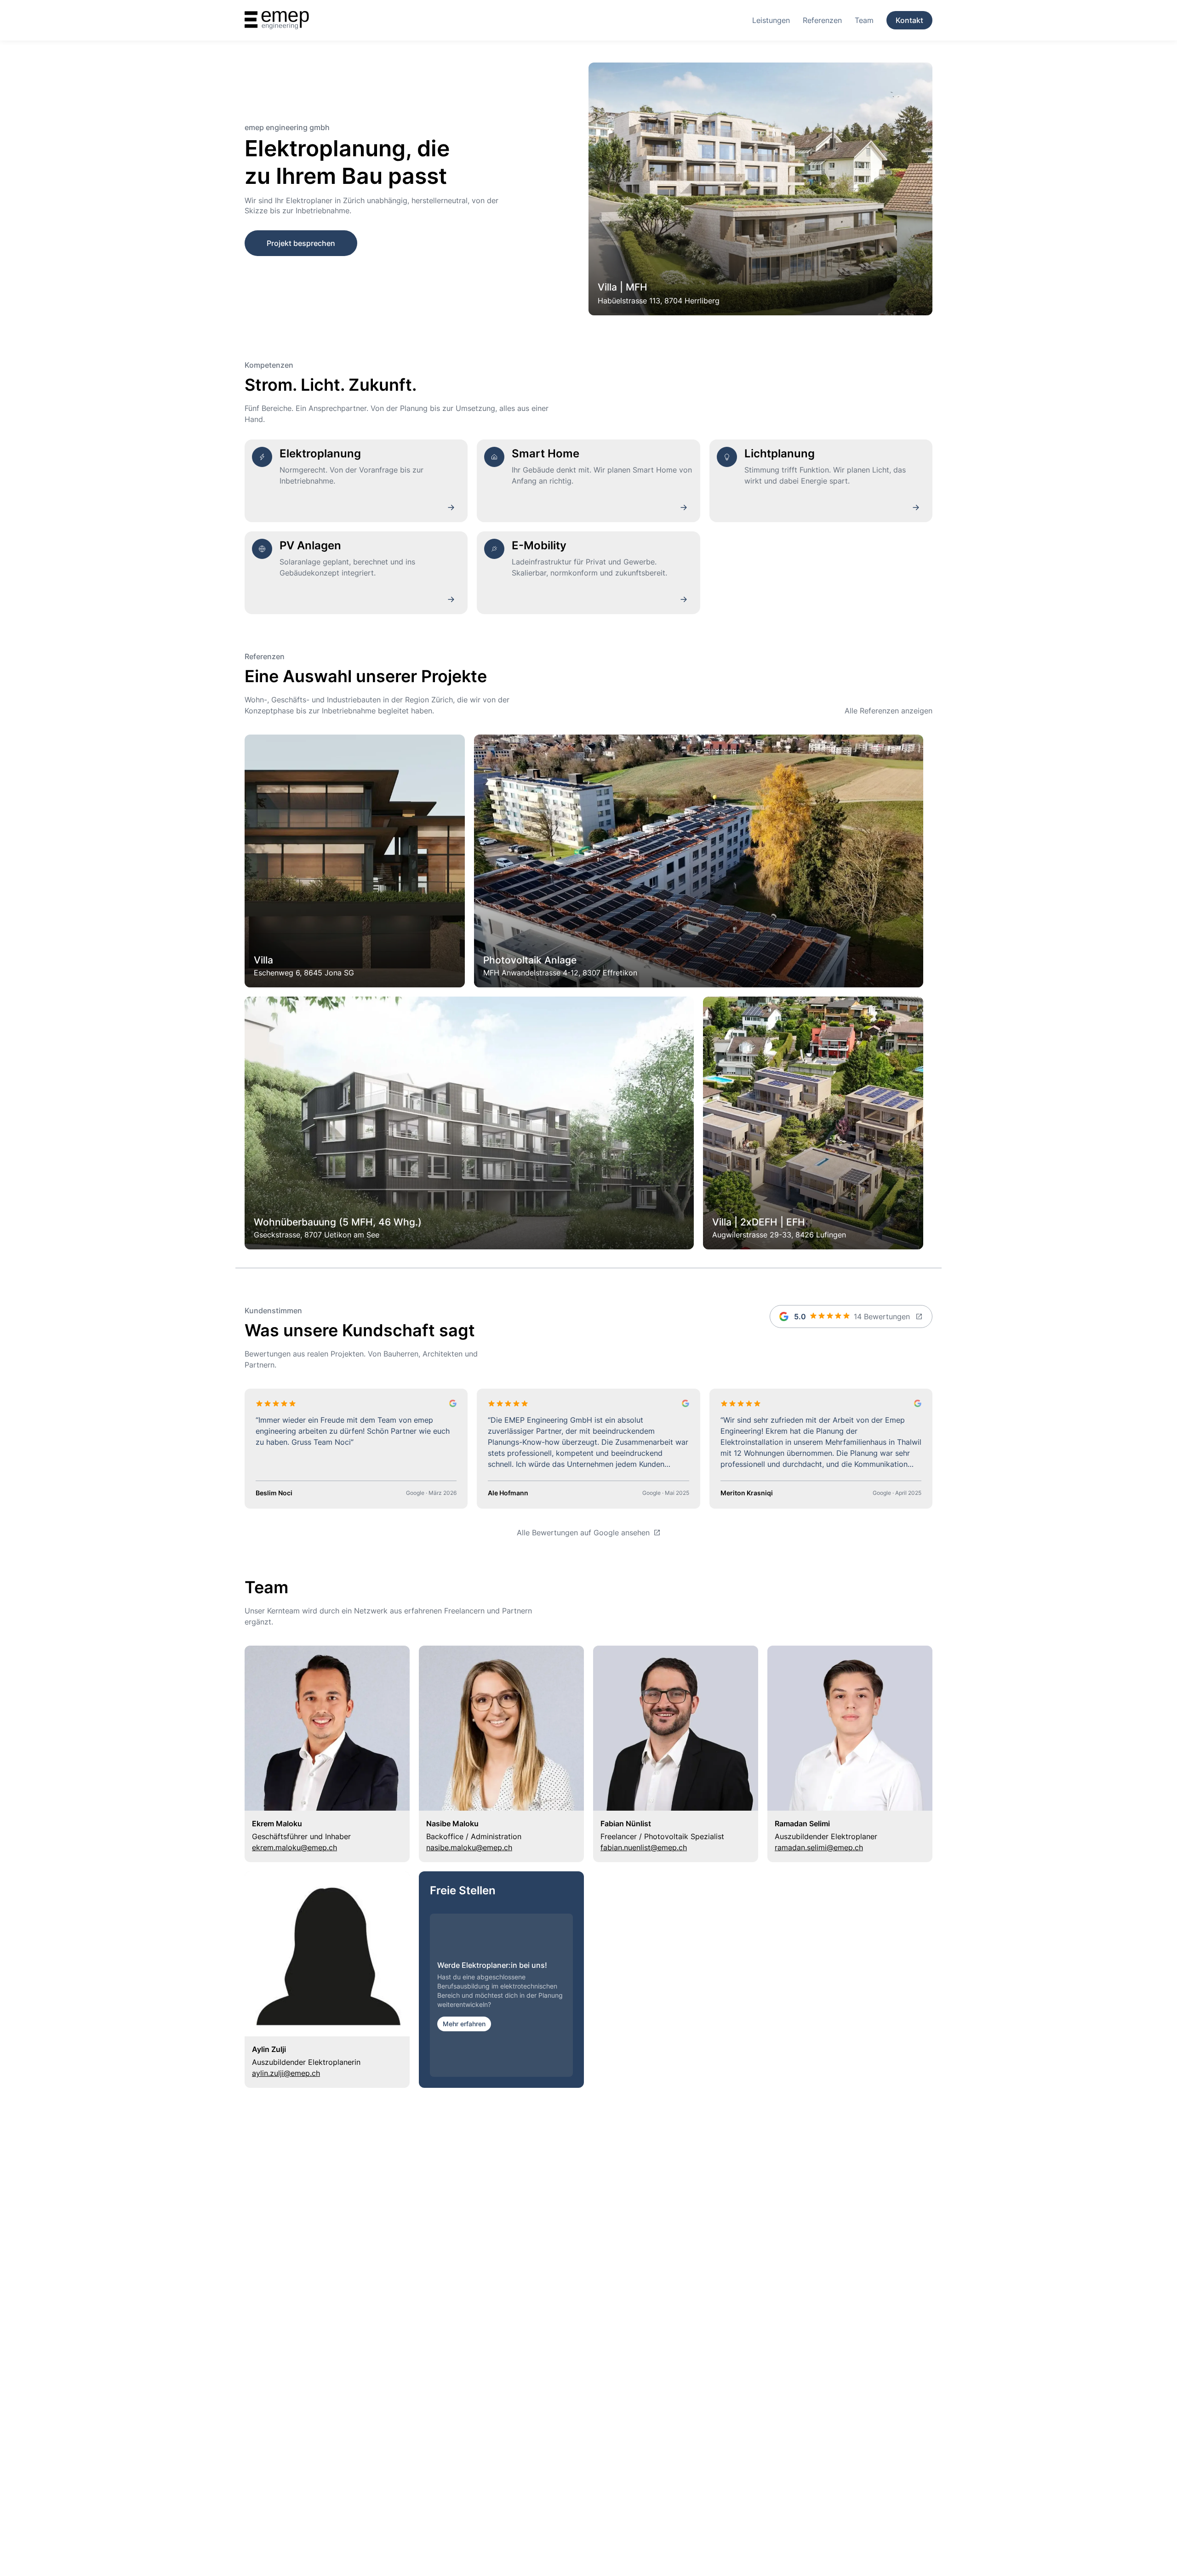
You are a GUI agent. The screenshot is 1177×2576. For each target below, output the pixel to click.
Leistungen (771, 20)
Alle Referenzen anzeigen (888, 711)
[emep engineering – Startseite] (277, 20)
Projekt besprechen (301, 243)
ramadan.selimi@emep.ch (819, 1847)
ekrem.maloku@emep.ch (294, 1847)
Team (864, 20)
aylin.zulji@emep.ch (286, 2073)
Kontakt (909, 20)
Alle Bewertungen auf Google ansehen (583, 1533)
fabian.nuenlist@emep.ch (644, 1847)
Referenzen (822, 20)
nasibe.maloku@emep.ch (469, 1847)
